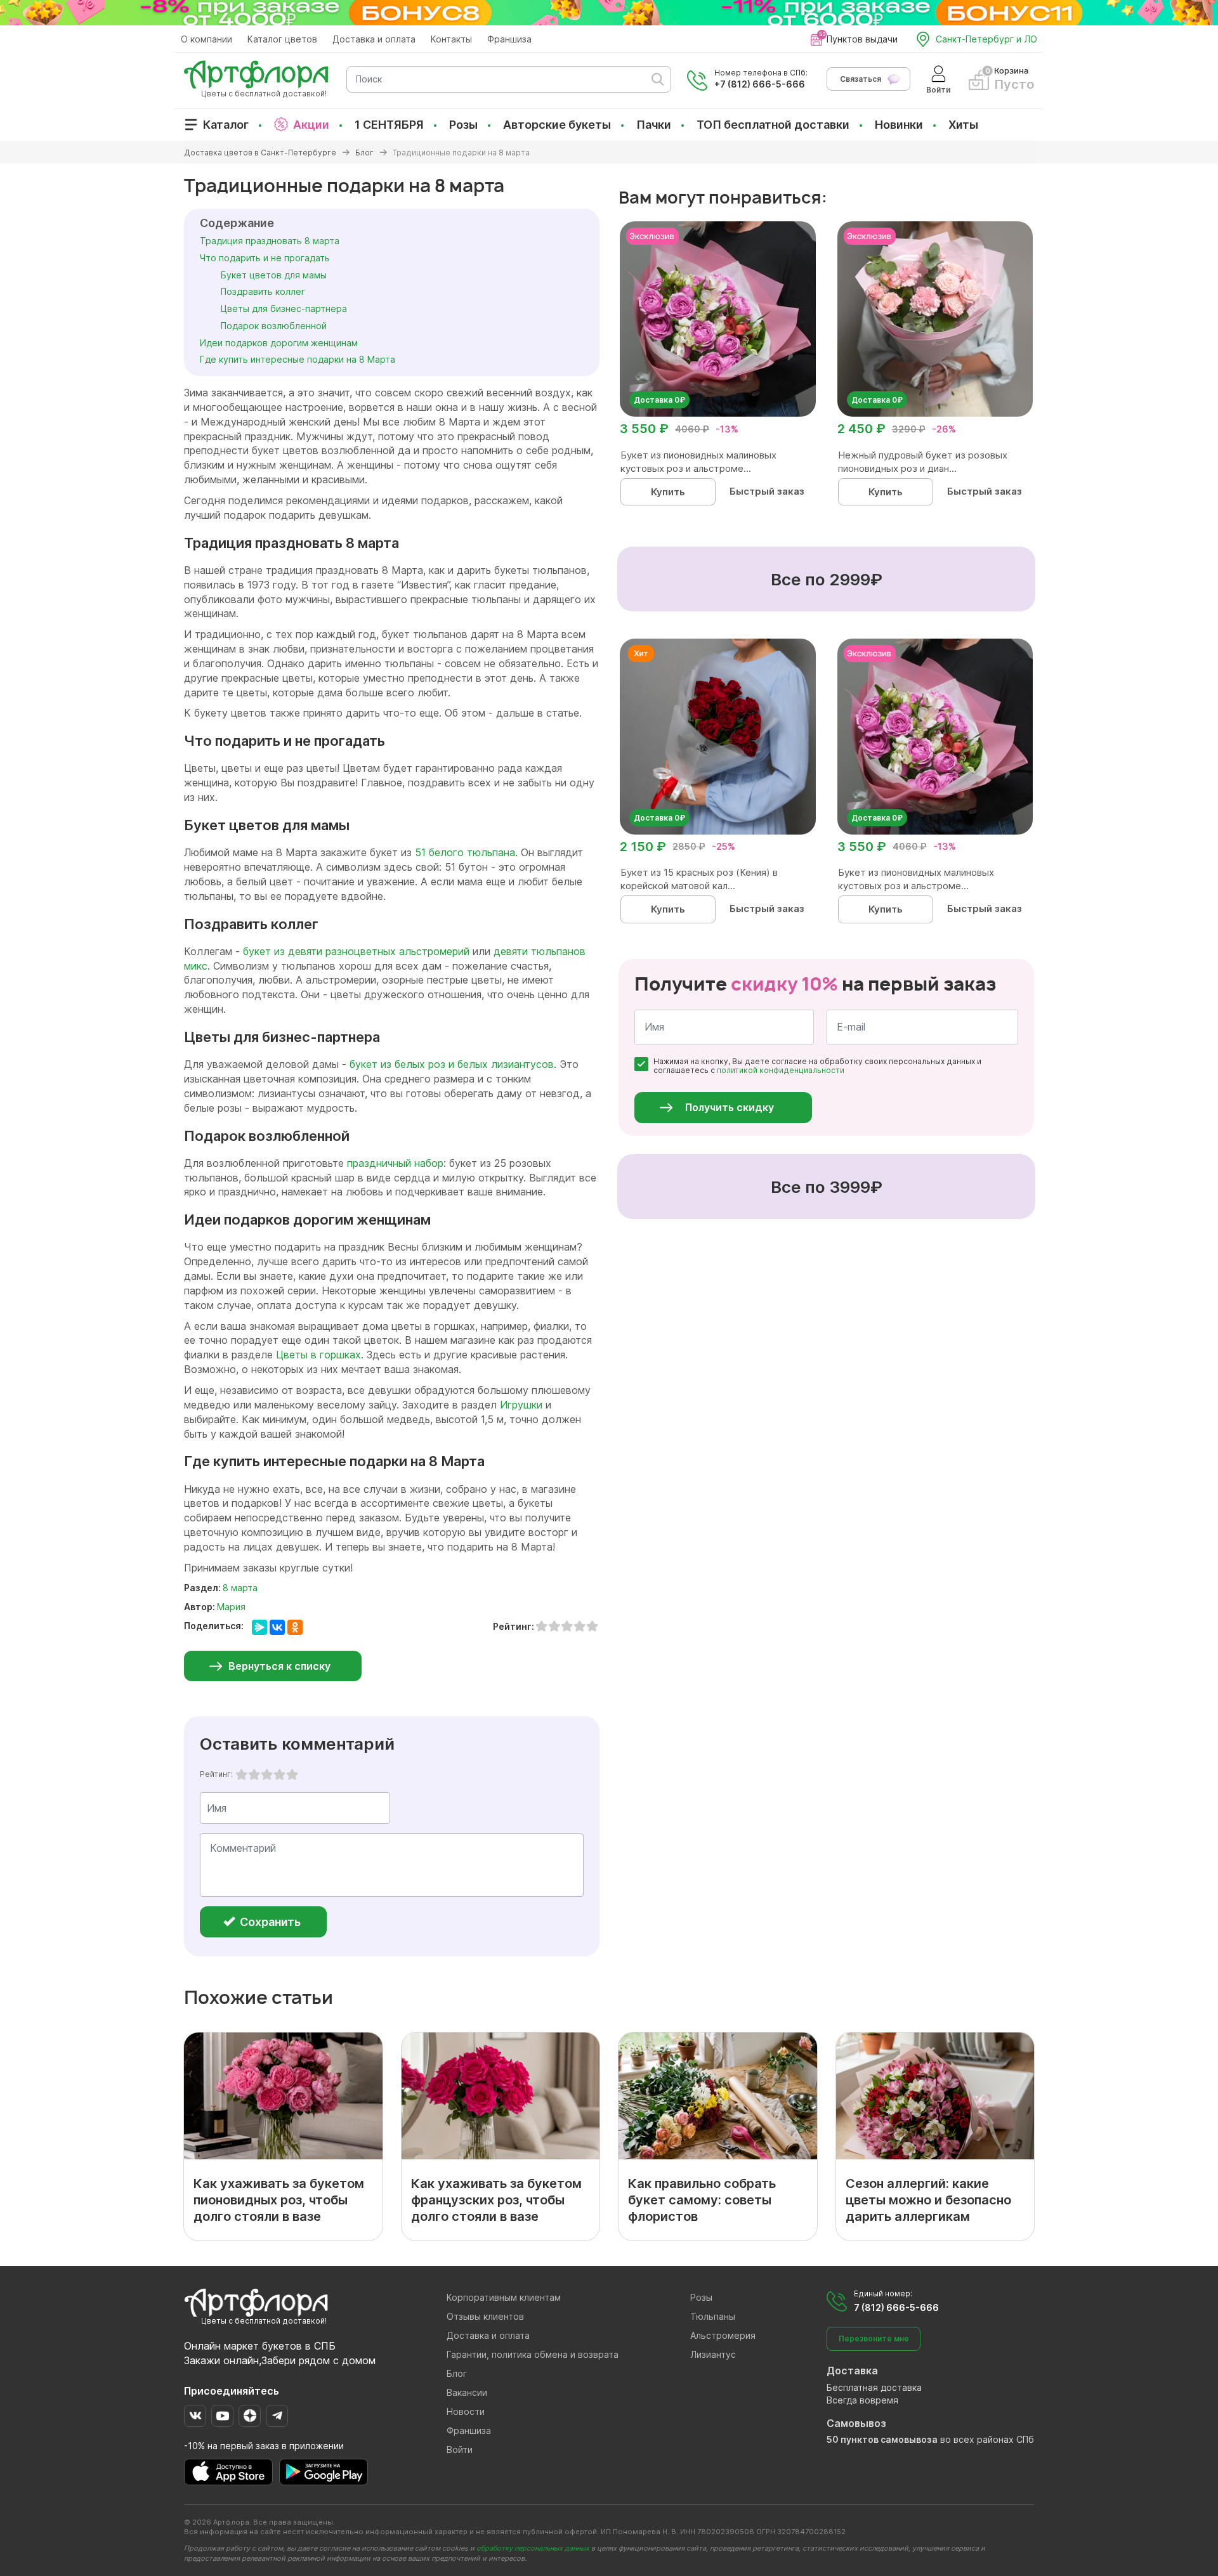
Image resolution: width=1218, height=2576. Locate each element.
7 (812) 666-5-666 (896, 2307)
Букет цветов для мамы (274, 275)
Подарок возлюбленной (274, 326)
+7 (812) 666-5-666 (760, 84)
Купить (668, 492)
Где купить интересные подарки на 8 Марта (298, 359)
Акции (311, 125)
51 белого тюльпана (465, 852)
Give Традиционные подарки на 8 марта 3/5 (267, 1774)
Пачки (654, 125)
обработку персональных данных (533, 2548)
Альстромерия (723, 2335)
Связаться (861, 79)
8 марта (240, 1588)
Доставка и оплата (374, 39)
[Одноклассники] (295, 1627)
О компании (206, 39)
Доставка (852, 2371)
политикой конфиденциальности (781, 1070)
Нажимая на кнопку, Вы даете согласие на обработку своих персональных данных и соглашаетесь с (817, 1066)
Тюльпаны (713, 2316)
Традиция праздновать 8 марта (270, 241)
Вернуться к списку (279, 1666)
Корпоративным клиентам (504, 2297)
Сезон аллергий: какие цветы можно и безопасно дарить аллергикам (928, 2200)
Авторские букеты (557, 125)
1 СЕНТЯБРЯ (389, 125)
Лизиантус (713, 2354)
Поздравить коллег (263, 291)
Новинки (899, 125)
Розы (463, 125)
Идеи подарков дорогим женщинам (279, 343)
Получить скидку (730, 1107)
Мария (231, 1607)
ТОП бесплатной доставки (773, 125)
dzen (250, 2416)
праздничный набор (395, 1163)
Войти (460, 2449)
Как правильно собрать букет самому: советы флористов (702, 2200)
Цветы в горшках (318, 1355)
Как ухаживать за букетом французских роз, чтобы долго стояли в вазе (496, 2200)
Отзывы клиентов (485, 2316)
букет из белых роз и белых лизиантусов (452, 1064)
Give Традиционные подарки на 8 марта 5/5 (292, 1774)
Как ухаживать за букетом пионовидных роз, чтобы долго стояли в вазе (279, 2200)
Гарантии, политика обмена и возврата (533, 2354)
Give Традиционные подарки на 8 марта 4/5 (280, 1774)
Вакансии (467, 2392)
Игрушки (521, 1405)
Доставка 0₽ (659, 400)
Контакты (451, 39)
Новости (466, 2411)
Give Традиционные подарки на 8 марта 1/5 (242, 1774)
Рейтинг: (216, 1774)
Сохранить (269, 1922)
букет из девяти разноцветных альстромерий (356, 951)
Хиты (963, 125)
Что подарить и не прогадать (265, 258)
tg (277, 2416)
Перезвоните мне (874, 2339)
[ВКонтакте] (277, 1627)
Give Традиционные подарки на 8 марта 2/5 (254, 1774)
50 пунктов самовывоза (882, 2439)
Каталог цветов (282, 39)
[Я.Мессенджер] (259, 1627)
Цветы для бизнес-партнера (284, 309)
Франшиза (509, 39)
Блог (457, 2373)
